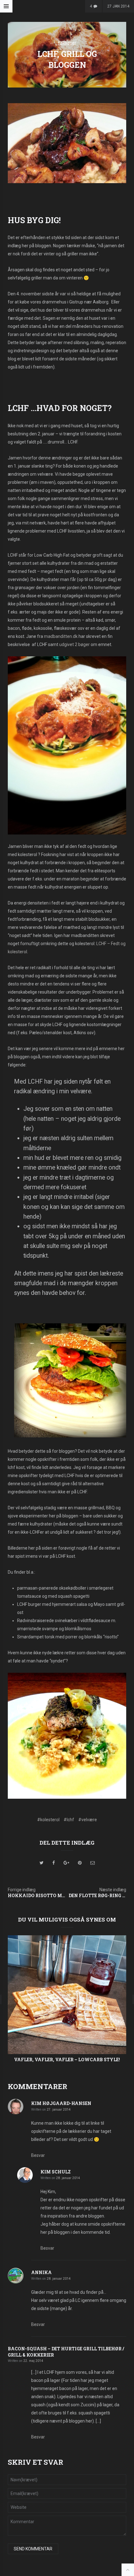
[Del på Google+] (66, 1863)
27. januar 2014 (59, 2110)
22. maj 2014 (33, 2361)
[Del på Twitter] (42, 1863)
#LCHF (69, 1820)
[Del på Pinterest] (80, 1863)
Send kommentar (33, 2549)
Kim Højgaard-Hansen (61, 2103)
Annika (41, 2272)
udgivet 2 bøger (74, 644)
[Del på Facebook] (54, 1863)
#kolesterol (48, 1820)
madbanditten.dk (61, 636)
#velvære (88, 1820)
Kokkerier (67, 43)
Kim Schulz (56, 2172)
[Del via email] (93, 1863)
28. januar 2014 (68, 2178)
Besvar (38, 2155)
